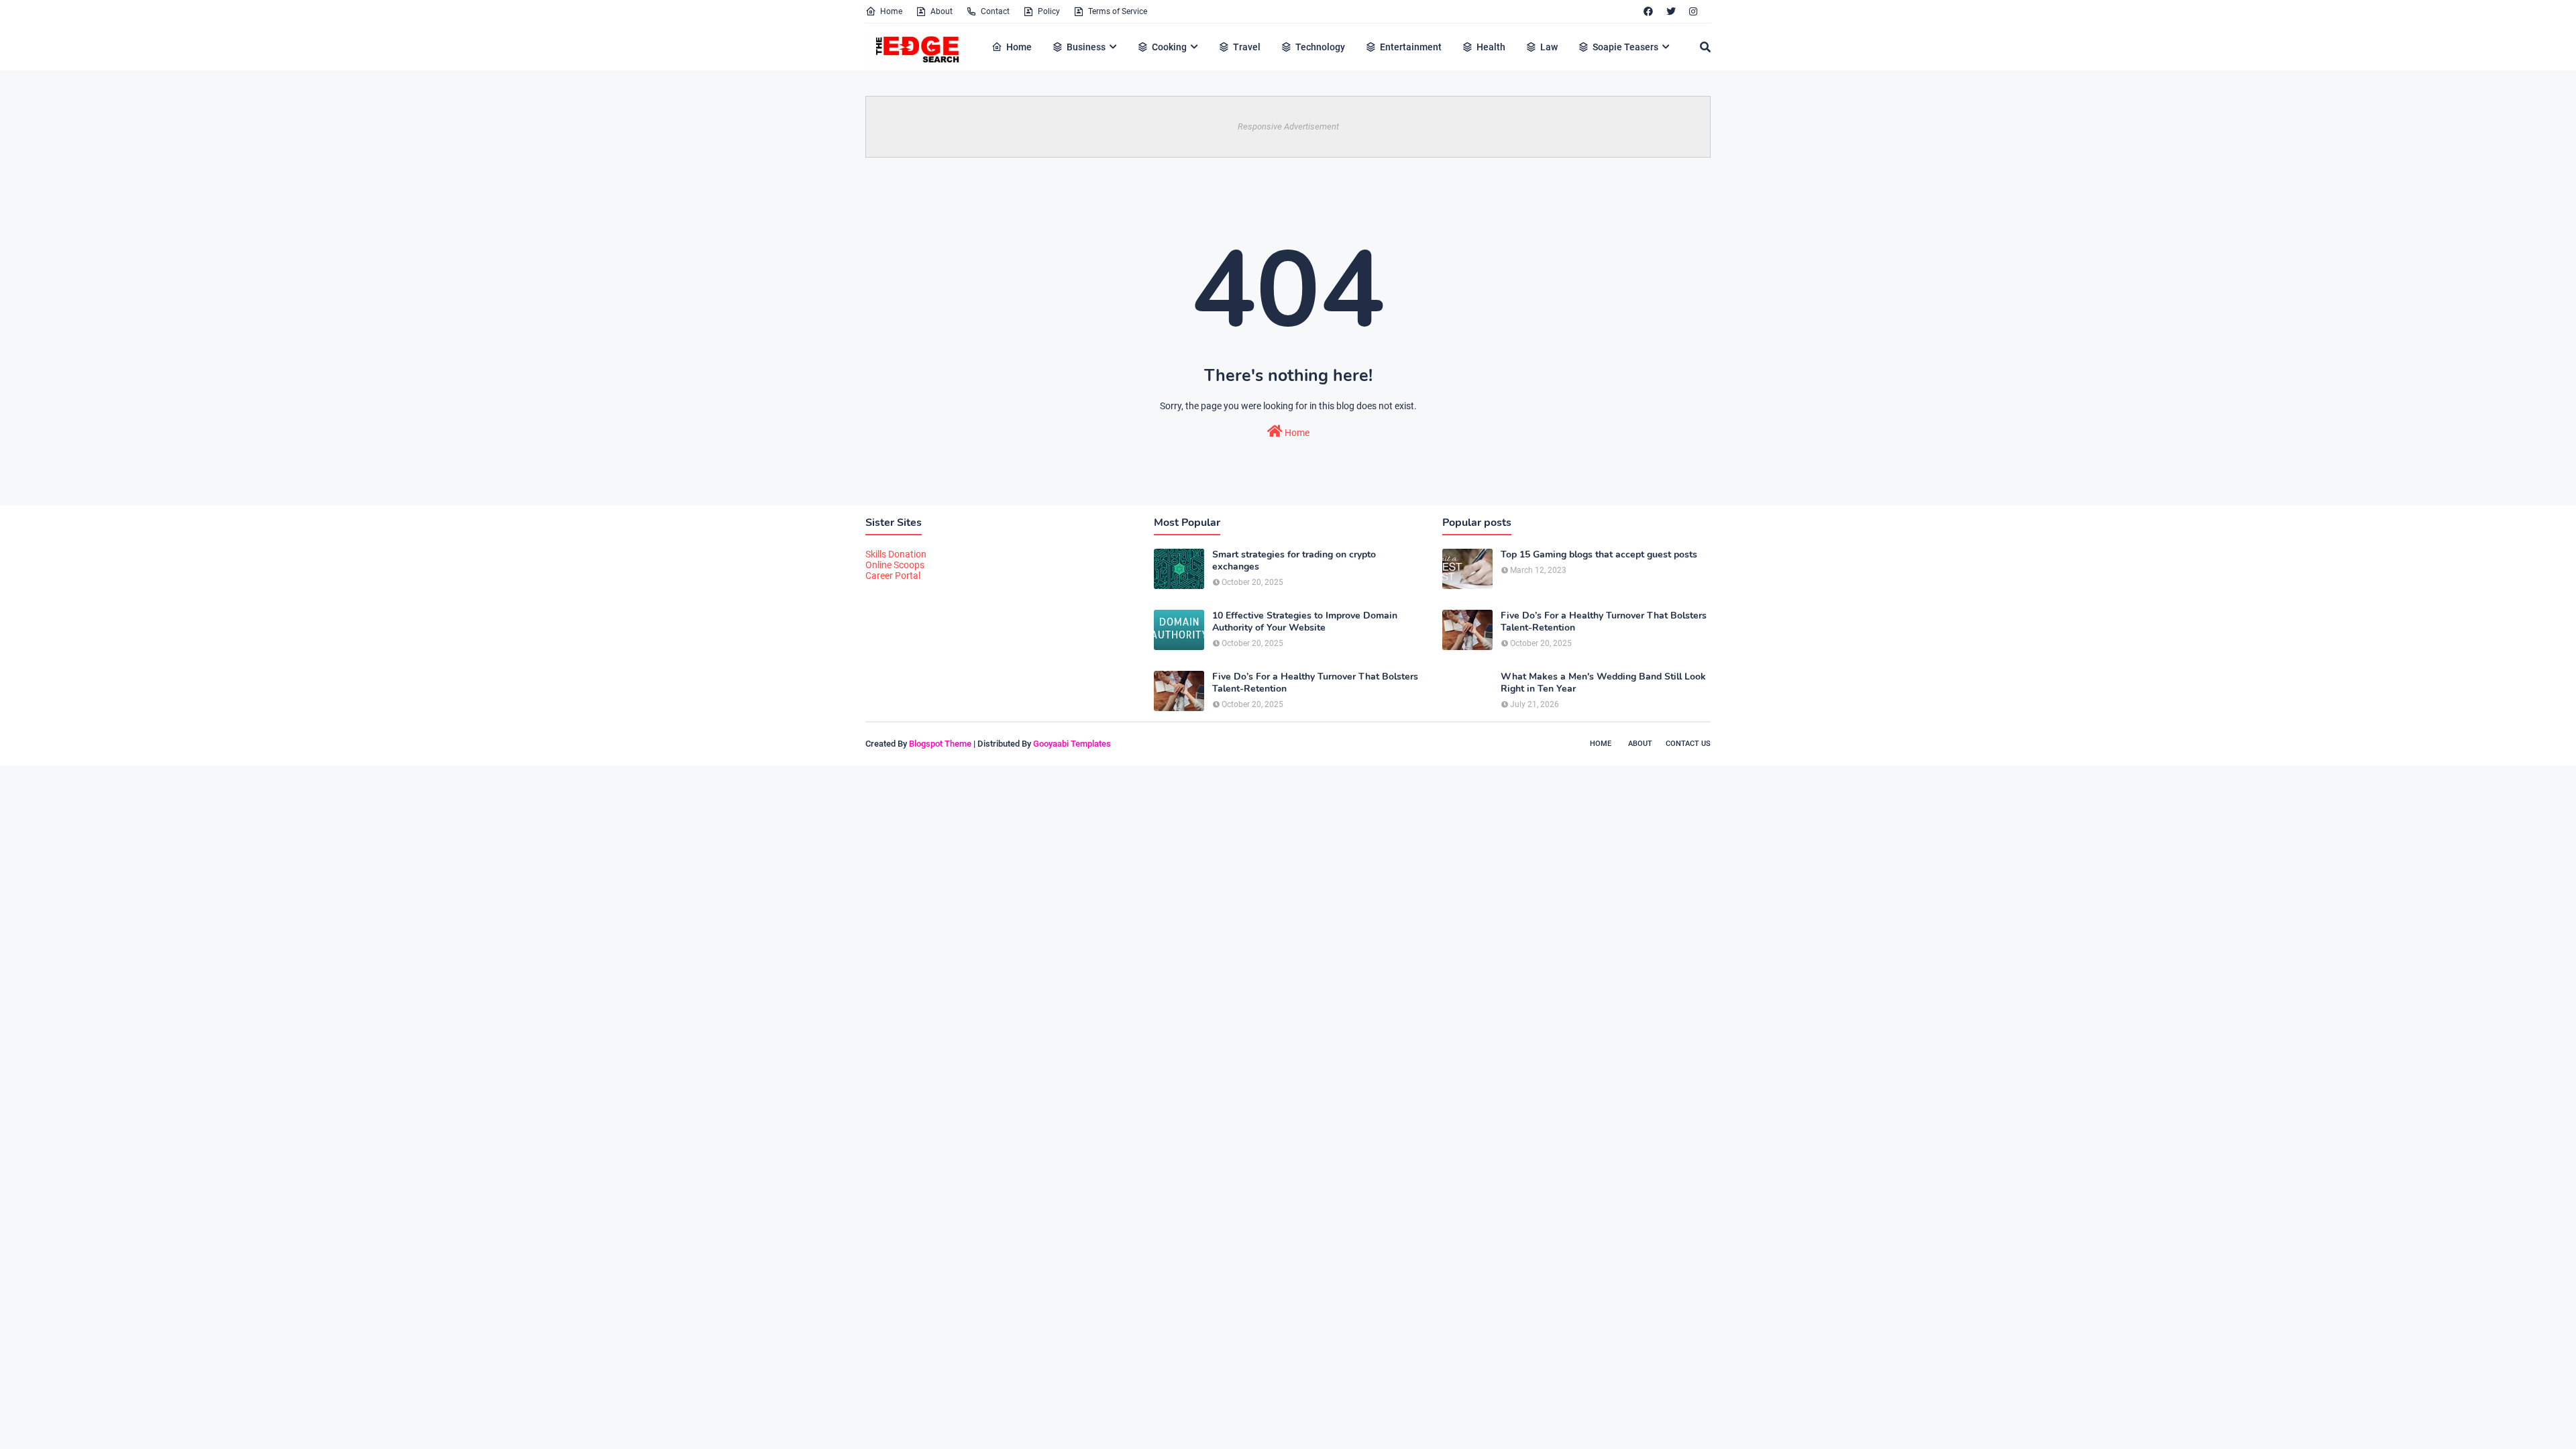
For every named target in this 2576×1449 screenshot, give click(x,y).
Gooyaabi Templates (1072, 744)
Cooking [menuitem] (1169, 47)
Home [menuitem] (1019, 47)
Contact (995, 11)
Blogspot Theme (940, 744)
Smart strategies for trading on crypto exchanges (1294, 561)
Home (891, 11)
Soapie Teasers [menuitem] (1625, 47)
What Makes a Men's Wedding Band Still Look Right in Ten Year (1603, 683)
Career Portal (893, 576)
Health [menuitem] (1491, 47)
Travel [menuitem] (1247, 47)
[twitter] (1671, 11)
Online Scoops (895, 565)
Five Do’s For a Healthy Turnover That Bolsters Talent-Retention (1315, 683)
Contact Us (1688, 744)
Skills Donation (896, 554)
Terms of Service (1118, 11)
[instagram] (1693, 11)
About (942, 11)
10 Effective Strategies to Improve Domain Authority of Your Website (1305, 622)
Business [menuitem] (1086, 47)
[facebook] (1648, 11)
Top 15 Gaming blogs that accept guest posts (1599, 555)
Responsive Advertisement (1288, 126)
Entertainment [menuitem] (1411, 47)
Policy (1049, 11)
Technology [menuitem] (1320, 47)
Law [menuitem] (1549, 47)
